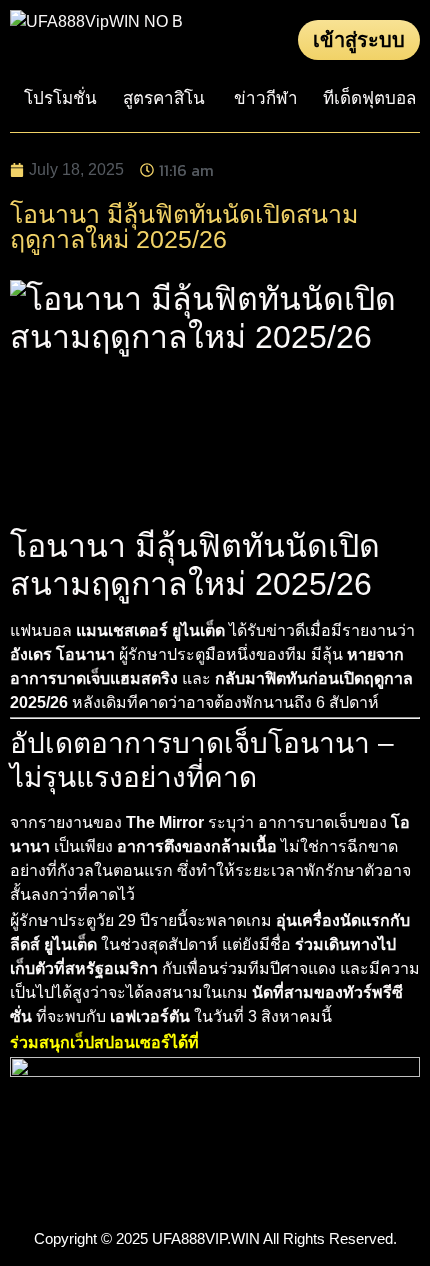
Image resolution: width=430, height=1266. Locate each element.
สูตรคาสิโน (164, 98)
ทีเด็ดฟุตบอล (369, 98)
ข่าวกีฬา (266, 98)
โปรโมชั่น (60, 98)
